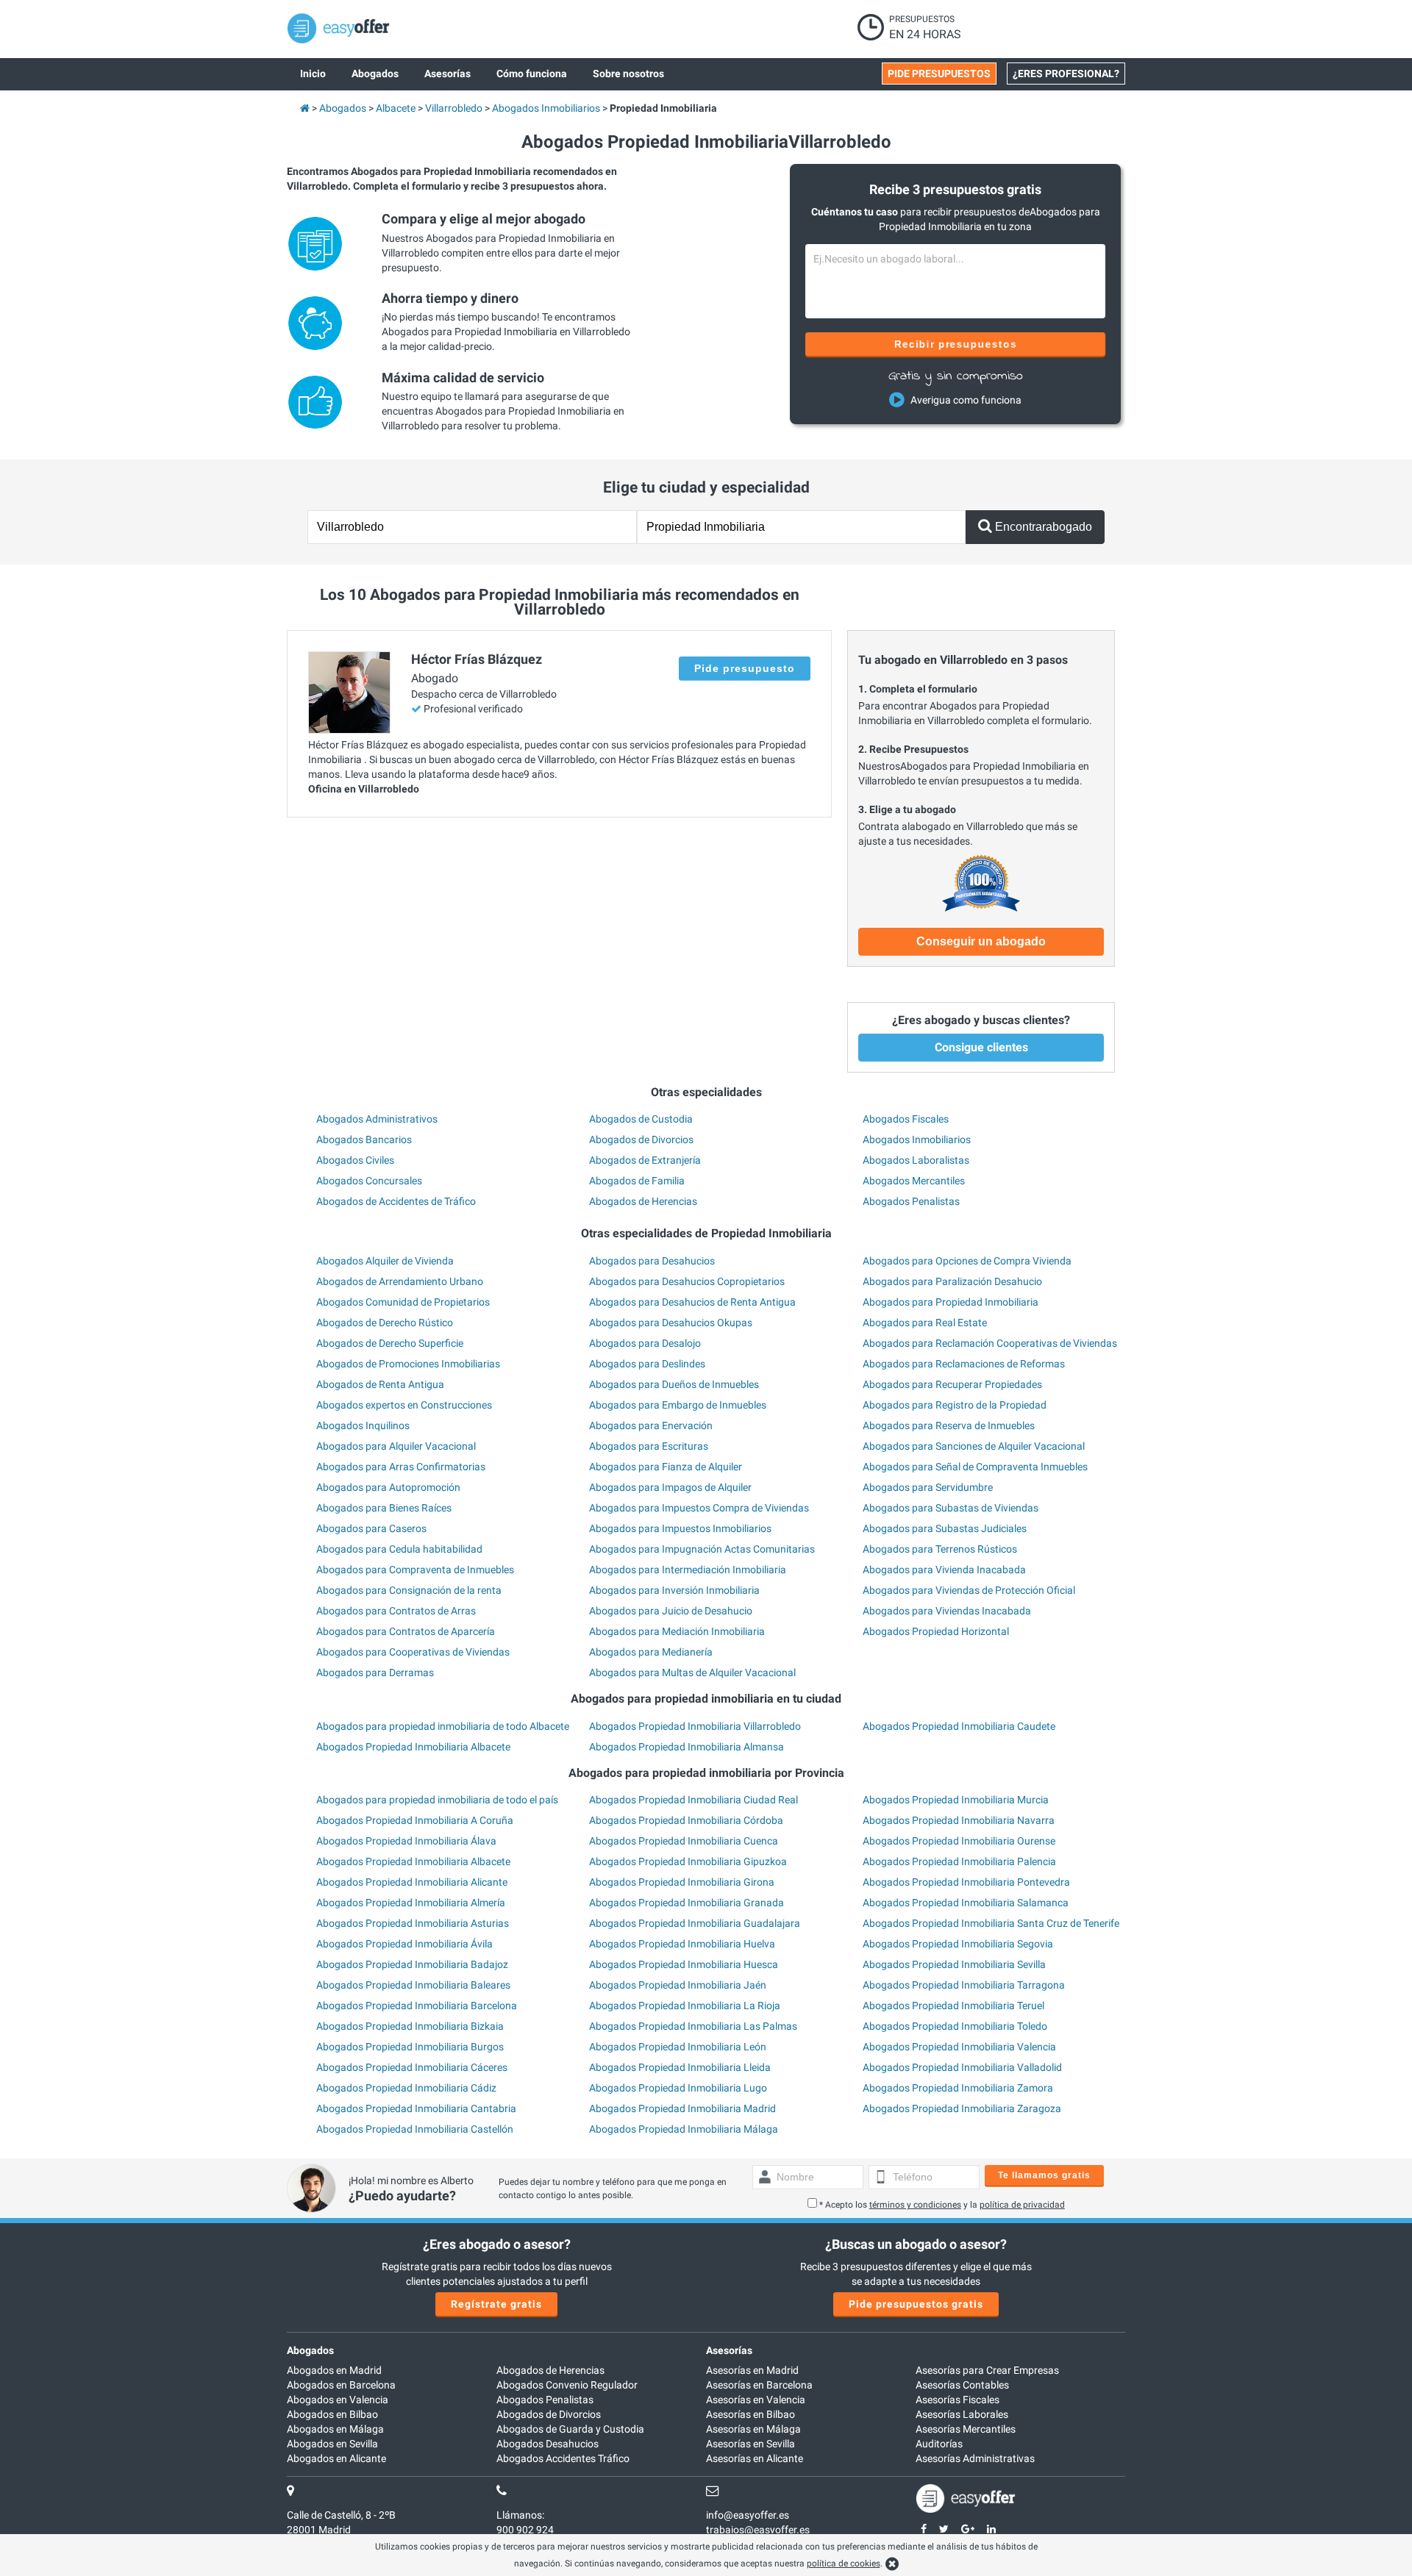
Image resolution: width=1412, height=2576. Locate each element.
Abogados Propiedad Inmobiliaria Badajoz (412, 1964)
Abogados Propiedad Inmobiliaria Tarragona (964, 1985)
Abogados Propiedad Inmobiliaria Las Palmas (693, 2026)
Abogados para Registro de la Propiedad (955, 1405)
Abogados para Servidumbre (928, 1487)
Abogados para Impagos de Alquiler (670, 1487)
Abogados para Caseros (371, 1528)
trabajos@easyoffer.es (758, 2530)
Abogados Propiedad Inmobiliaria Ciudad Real (693, 1800)
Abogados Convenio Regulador (567, 2385)
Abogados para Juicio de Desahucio (671, 1611)
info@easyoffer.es (748, 2515)
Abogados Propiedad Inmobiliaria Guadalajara (695, 1923)
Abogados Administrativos (377, 1119)
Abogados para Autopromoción (388, 1487)
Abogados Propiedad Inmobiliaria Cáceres (412, 2067)
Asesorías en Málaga (753, 2429)
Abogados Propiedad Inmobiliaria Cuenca (684, 1841)
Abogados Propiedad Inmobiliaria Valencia (959, 2047)
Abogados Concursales (369, 1181)
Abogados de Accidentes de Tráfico (396, 1201)
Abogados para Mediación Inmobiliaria (677, 1631)
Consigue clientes (981, 1047)
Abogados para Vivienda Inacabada (944, 1570)
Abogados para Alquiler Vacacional (396, 1446)
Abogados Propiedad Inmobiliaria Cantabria (416, 2108)
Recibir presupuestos (956, 344)
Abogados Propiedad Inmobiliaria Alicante (412, 1882)
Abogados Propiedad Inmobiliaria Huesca (684, 1964)
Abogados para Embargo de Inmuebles (678, 1405)
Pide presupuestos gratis (916, 2304)
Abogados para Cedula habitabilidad (399, 1549)
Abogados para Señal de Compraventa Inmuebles (975, 1467)
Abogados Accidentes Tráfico (563, 2458)
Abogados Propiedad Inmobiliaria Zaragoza (962, 2108)
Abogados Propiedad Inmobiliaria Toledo (955, 2026)
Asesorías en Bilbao (750, 2414)
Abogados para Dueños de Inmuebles (674, 1384)
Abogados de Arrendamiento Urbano (400, 1281)
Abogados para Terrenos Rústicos (940, 1549)
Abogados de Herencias (643, 1201)
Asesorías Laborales (962, 2414)
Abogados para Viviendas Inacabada (947, 1611)
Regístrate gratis (496, 2304)
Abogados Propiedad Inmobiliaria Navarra (959, 1820)
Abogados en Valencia (338, 2400)
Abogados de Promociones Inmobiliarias (408, 1364)
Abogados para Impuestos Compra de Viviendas (699, 1508)
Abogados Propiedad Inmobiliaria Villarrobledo (695, 1726)
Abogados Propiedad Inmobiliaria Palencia (959, 1861)
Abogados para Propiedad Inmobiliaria (951, 1302)
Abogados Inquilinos (363, 1425)
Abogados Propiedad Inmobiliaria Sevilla (954, 1964)
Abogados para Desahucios (652, 1261)
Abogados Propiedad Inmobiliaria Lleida (680, 2067)
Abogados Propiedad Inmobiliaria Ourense (959, 1841)
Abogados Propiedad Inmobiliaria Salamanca (966, 1903)
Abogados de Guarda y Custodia (570, 2429)
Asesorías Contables (962, 2385)
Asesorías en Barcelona (759, 2385)
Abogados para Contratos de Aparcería (406, 1631)
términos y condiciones (915, 2205)
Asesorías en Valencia (756, 2400)
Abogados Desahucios (548, 2444)
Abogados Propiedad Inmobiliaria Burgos (410, 2047)
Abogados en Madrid (334, 2370)
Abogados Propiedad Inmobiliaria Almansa (687, 1747)
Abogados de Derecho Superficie (390, 1343)
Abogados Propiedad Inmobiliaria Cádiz (406, 2088)
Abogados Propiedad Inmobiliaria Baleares (413, 1985)
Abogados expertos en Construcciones (404, 1405)
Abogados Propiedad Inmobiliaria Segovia (958, 1944)
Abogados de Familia (637, 1181)
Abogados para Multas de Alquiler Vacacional (692, 1672)
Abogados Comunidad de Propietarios (403, 1302)
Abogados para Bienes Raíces (384, 1508)
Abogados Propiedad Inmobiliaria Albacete (413, 1747)
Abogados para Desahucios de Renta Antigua (692, 1302)
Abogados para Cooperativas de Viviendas (413, 1652)
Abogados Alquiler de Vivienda (385, 1261)
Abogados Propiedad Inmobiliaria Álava (406, 1841)
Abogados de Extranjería (645, 1160)
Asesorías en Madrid (752, 2370)
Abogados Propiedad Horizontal (936, 1631)
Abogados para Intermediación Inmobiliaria (688, 1570)
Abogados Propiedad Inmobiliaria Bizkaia (410, 2026)
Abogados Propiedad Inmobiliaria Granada (687, 1903)
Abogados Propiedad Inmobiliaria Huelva (682, 1944)
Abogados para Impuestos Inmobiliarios (680, 1528)
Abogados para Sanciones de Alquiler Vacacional (974, 1446)
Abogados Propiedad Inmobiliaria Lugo (678, 2088)
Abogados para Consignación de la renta (409, 1590)
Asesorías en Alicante (755, 2458)
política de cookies (844, 2564)
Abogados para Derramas (375, 1672)
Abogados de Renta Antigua (380, 1384)
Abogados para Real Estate (925, 1323)
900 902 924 (525, 2530)
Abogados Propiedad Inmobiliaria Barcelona (417, 2006)
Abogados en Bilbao (332, 2414)
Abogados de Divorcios (641, 1139)
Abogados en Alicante (336, 2458)
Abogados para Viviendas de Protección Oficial (969, 1590)
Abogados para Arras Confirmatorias (401, 1467)
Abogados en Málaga (335, 2429)
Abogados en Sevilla (332, 2444)
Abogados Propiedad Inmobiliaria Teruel (953, 2006)
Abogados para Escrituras (649, 1446)
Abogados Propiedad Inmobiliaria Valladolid (962, 2067)
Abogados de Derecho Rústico (385, 1323)
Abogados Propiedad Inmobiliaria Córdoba (686, 1820)
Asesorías (729, 2350)
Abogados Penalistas (911, 1201)
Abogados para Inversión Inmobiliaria (674, 1590)
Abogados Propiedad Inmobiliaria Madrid (682, 2108)
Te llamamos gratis (1044, 2175)
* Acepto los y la (942, 2205)
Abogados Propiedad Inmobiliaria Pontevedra (966, 1882)
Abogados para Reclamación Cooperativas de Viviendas (990, 1343)
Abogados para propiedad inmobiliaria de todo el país (437, 1800)
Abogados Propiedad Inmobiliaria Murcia (956, 1800)
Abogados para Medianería (651, 1652)
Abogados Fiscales (906, 1119)
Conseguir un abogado (981, 941)
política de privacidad (1022, 2205)
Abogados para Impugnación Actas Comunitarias (702, 1549)
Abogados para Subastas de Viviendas (951, 1508)
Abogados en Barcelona (341, 2385)
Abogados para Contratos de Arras (396, 1611)
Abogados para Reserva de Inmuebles (949, 1425)
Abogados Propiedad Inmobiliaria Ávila (404, 1944)
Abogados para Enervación (651, 1425)
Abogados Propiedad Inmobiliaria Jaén (678, 1985)
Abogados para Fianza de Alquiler (666, 1467)
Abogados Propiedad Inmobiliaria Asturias (413, 1923)
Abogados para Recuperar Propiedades (952, 1384)
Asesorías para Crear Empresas (987, 2370)
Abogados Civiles (355, 1160)
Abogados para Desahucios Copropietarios (687, 1281)
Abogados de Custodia (641, 1119)
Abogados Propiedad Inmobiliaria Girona (682, 1882)
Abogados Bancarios (364, 1139)
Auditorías (939, 2444)
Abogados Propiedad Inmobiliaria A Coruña (415, 1820)
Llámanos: (520, 2515)
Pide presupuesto (745, 668)
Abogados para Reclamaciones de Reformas (964, 1364)
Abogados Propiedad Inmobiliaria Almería (411, 1903)
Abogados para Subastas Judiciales (945, 1528)
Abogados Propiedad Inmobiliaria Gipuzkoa (688, 1861)
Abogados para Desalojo (645, 1343)
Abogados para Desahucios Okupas (671, 1323)
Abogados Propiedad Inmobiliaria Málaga (684, 2129)
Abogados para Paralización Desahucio (952, 1281)
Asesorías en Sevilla (750, 2444)
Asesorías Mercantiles (966, 2429)
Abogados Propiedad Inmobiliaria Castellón (415, 2129)
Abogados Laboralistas (916, 1160)
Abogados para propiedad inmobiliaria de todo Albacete (443, 1726)
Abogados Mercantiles (914, 1181)
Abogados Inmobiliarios (917, 1139)
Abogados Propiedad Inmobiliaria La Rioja (685, 2006)
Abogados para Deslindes (647, 1364)
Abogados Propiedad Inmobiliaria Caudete (959, 1726)
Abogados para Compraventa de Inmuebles (415, 1570)
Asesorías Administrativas (975, 2458)
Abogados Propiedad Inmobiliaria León (678, 2047)
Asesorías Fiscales (958, 2400)
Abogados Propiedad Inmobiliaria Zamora (958, 2088)
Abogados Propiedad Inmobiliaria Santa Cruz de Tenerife (991, 1923)
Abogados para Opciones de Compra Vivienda (967, 1261)
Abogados (310, 2350)
